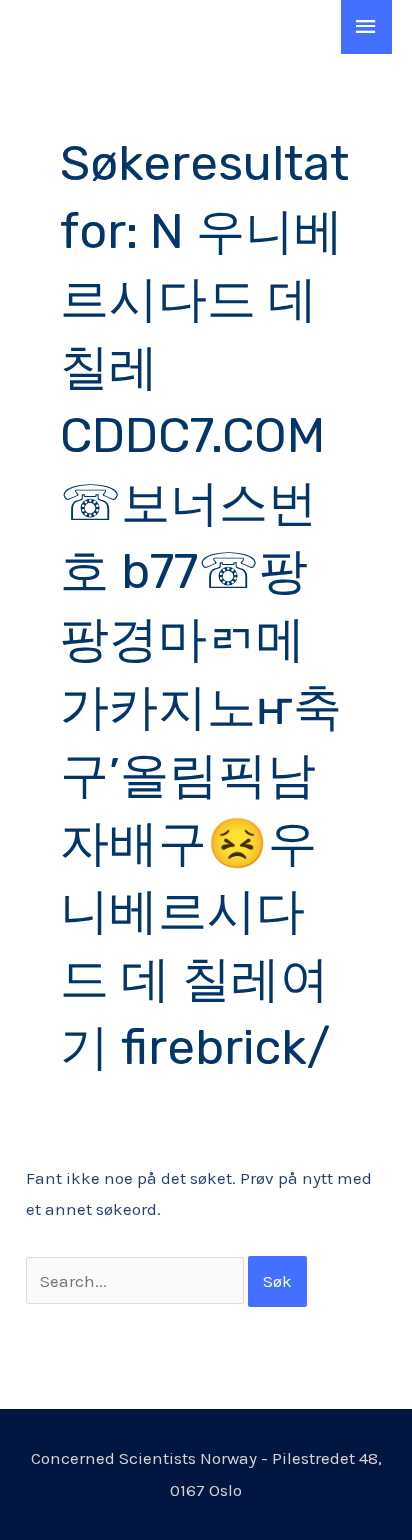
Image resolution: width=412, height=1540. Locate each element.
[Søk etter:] (137, 1281)
